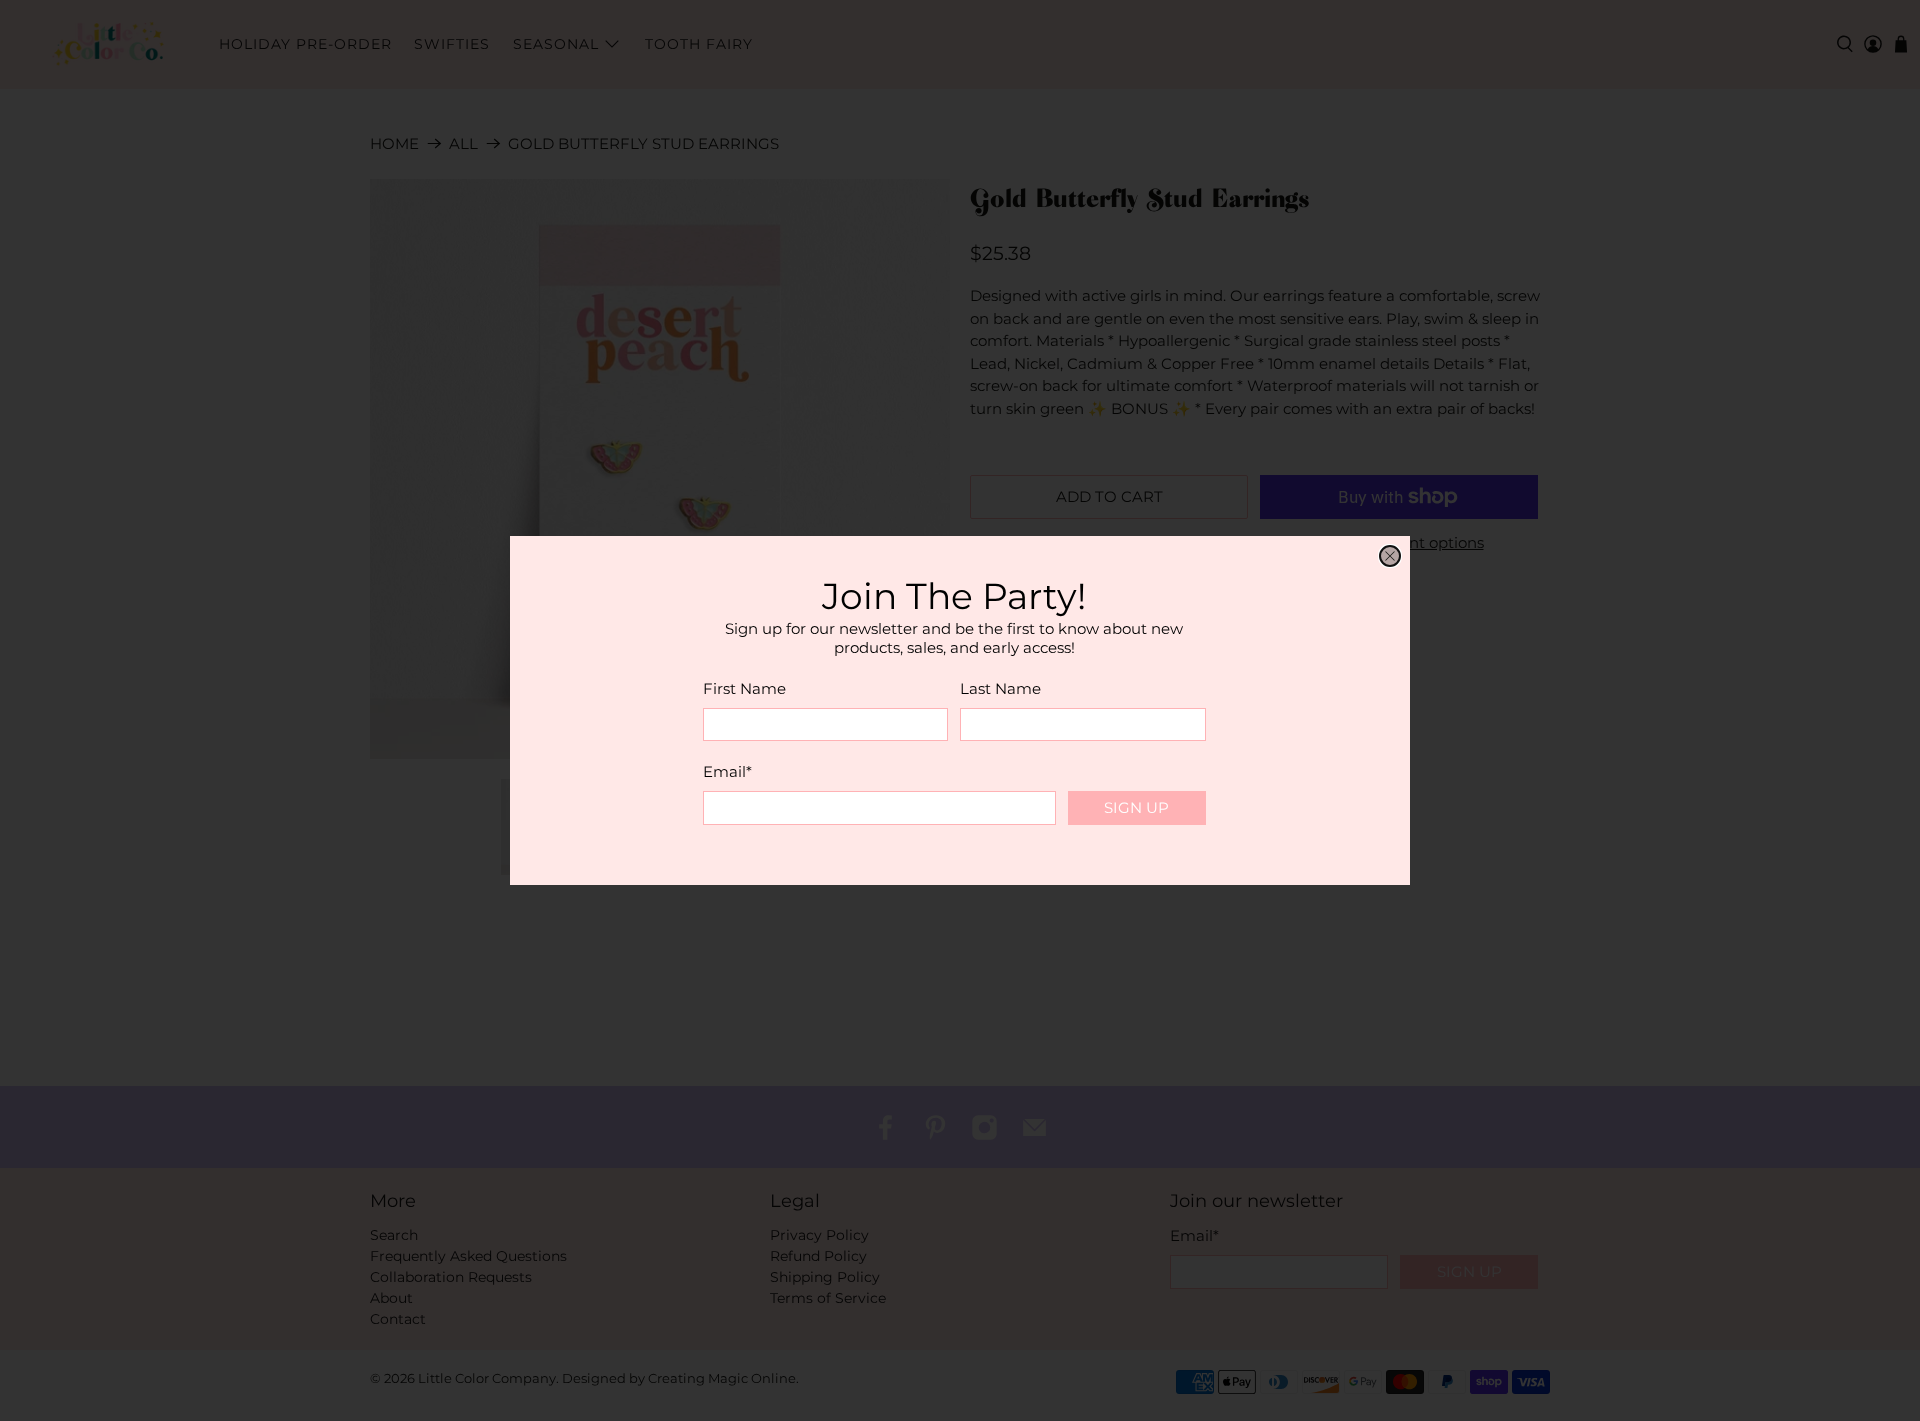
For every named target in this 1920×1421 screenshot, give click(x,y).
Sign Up (1136, 807)
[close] (1390, 556)
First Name (744, 688)
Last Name (1000, 688)
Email (727, 771)
